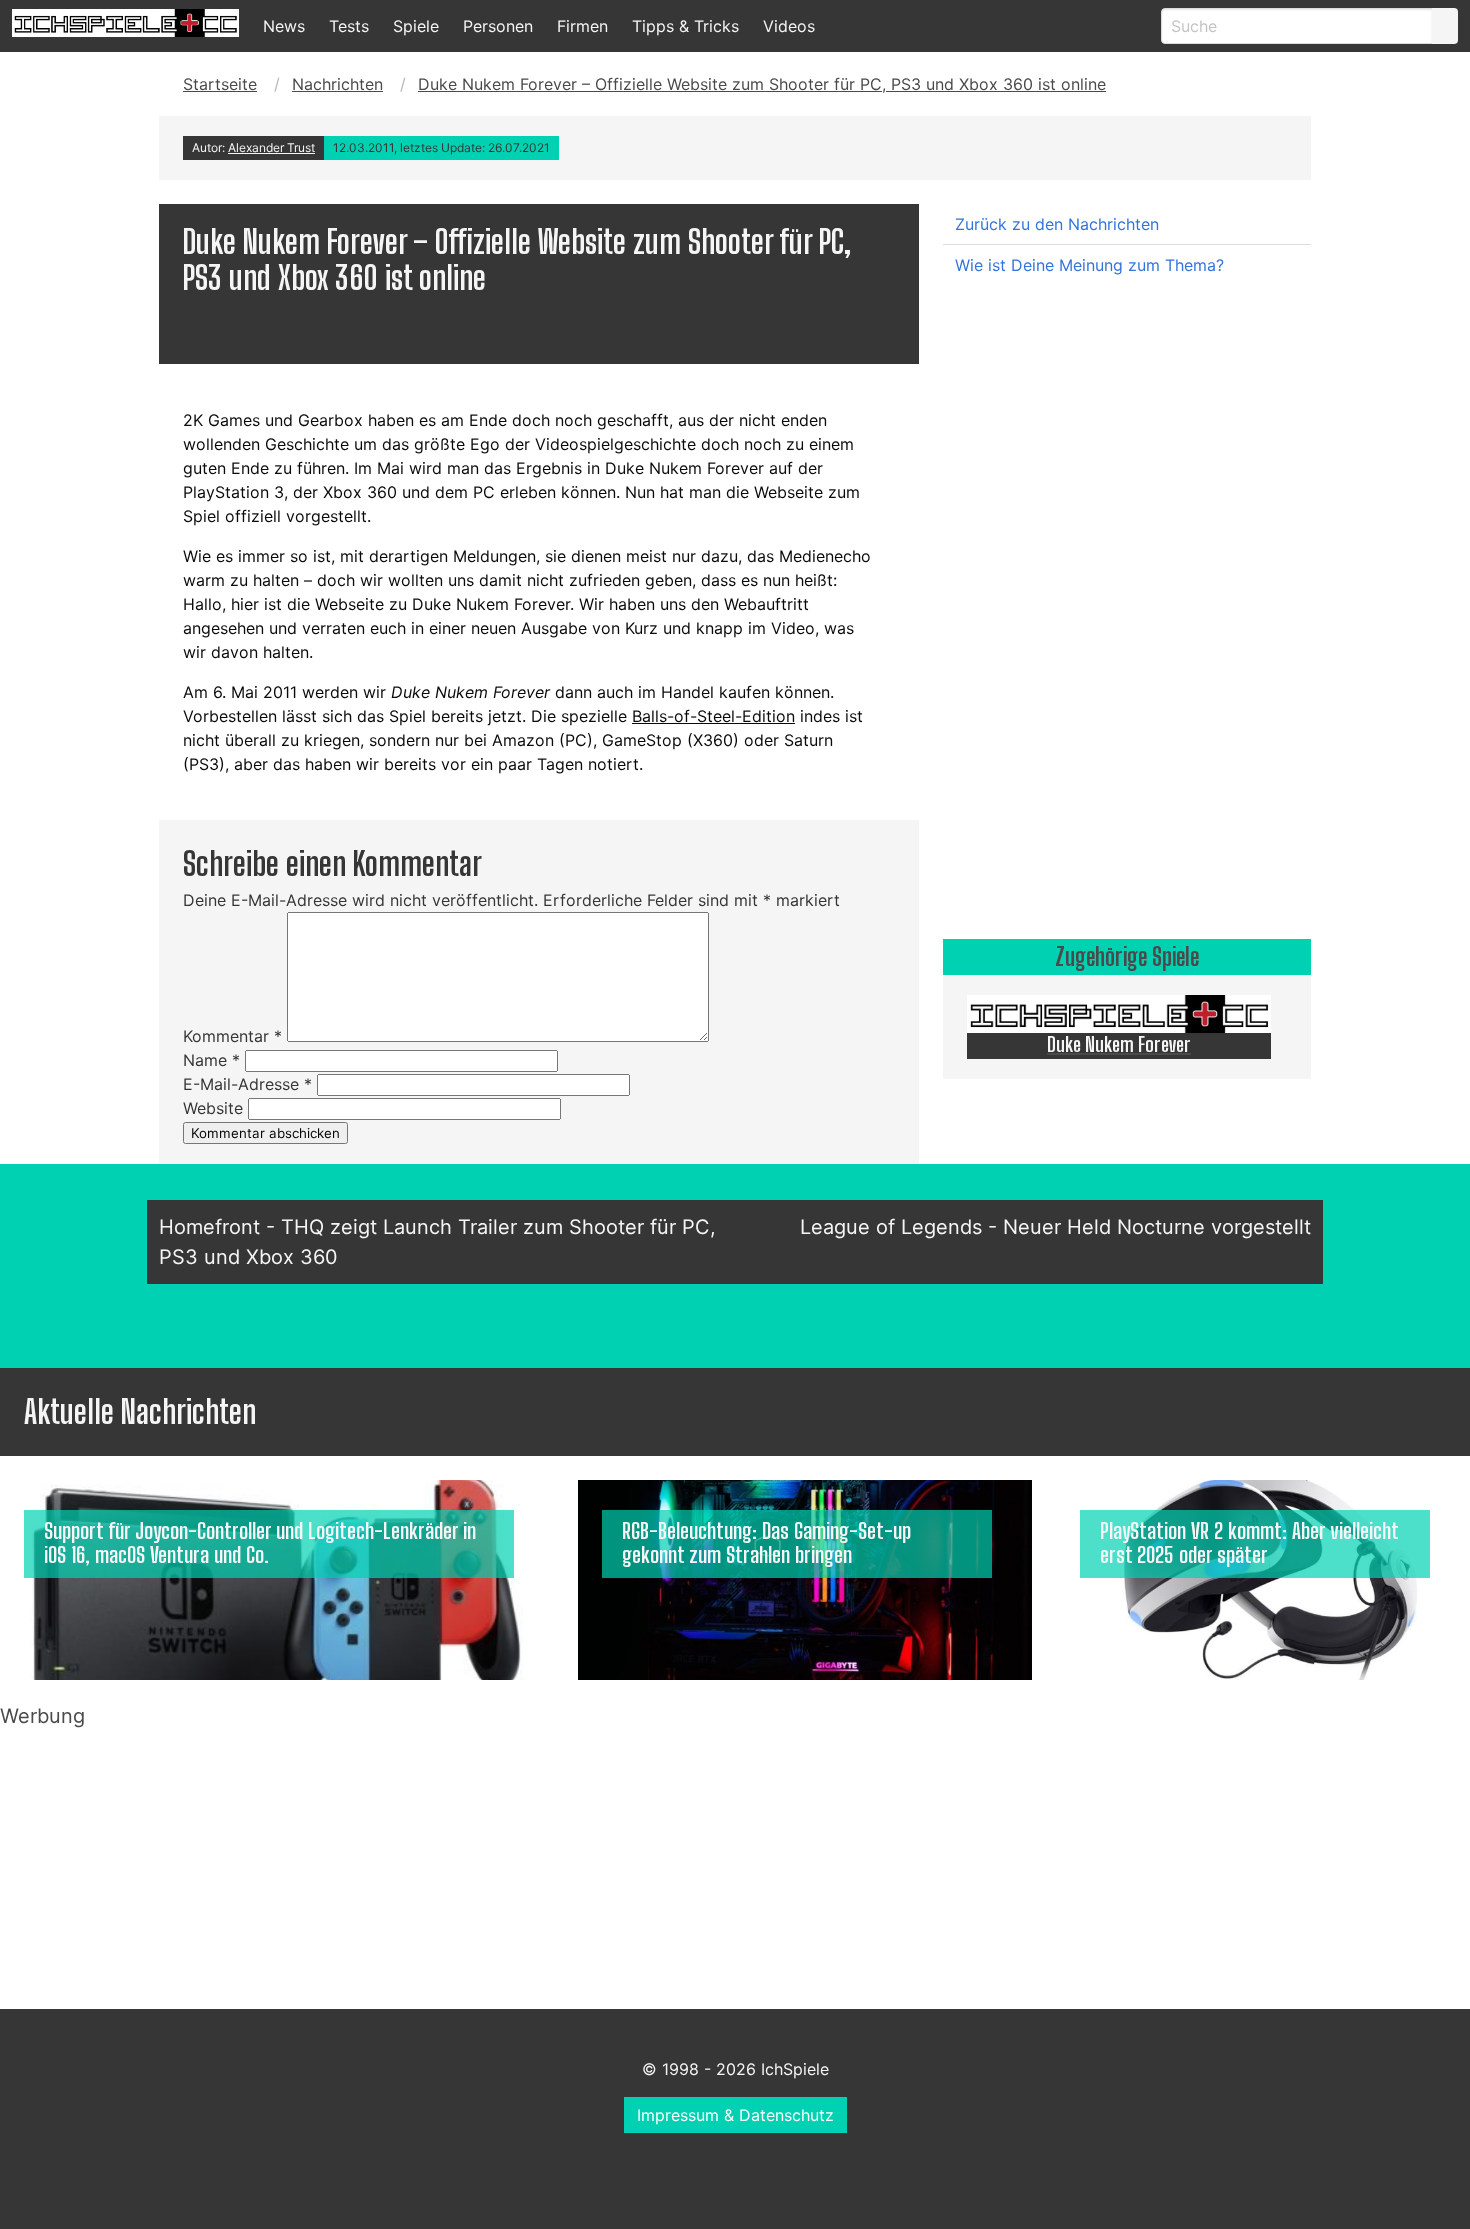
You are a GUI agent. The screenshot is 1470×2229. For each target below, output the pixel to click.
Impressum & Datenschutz (735, 2115)
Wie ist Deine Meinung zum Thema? (1089, 265)
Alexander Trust (271, 147)
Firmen (582, 26)
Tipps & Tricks (685, 26)
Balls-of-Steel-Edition (713, 716)
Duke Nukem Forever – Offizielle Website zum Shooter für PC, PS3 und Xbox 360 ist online (762, 84)
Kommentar (232, 1036)
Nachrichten (337, 84)
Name (211, 1060)
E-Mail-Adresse (247, 1084)
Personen (498, 26)
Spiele (416, 26)
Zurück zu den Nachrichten (1057, 224)
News (284, 26)
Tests (349, 26)
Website (213, 1108)
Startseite (220, 84)
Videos (789, 26)
